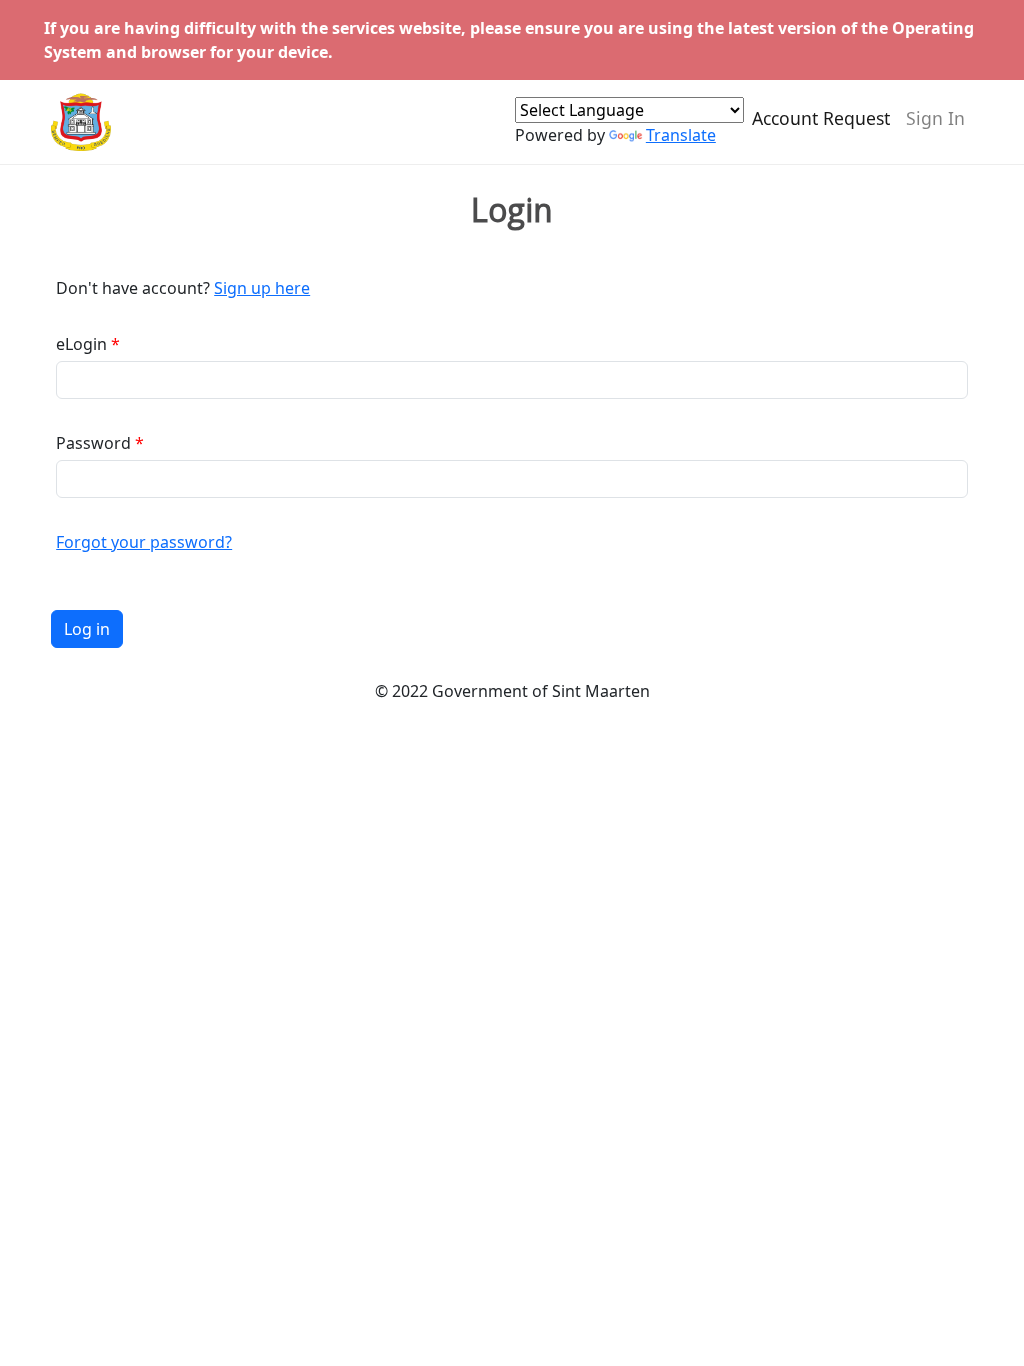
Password (93, 443)
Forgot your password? (144, 542)
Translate (681, 135)
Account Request (821, 118)
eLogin (81, 344)
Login (512, 210)
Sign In (935, 118)
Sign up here (262, 288)
